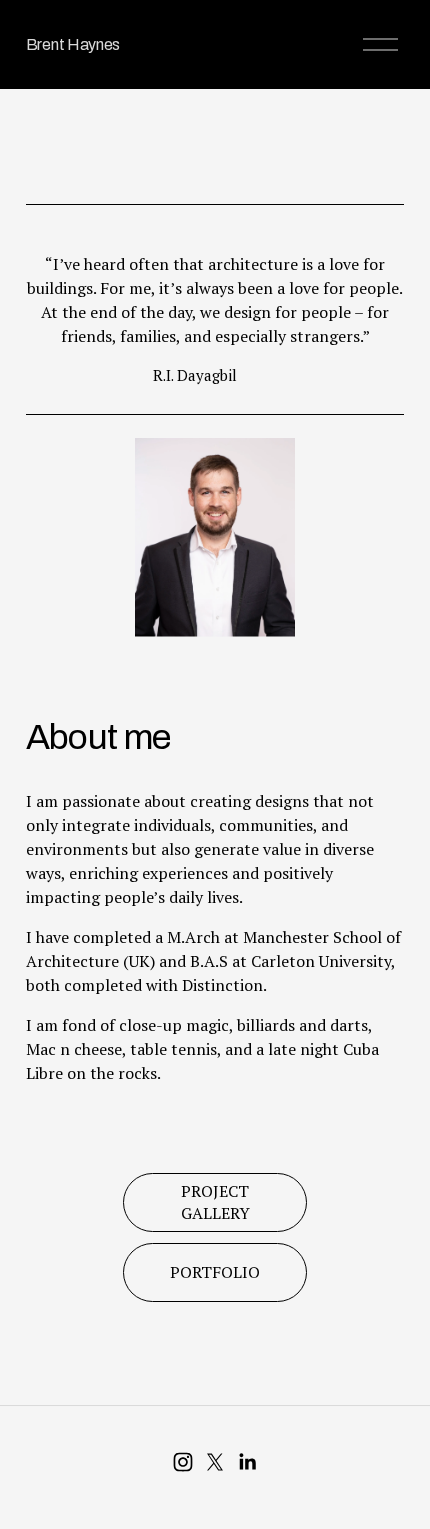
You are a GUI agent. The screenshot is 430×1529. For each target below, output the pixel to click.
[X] (215, 1462)
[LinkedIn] (247, 1462)
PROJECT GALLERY (215, 1202)
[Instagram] (183, 1462)
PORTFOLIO (215, 1272)
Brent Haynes (73, 44)
